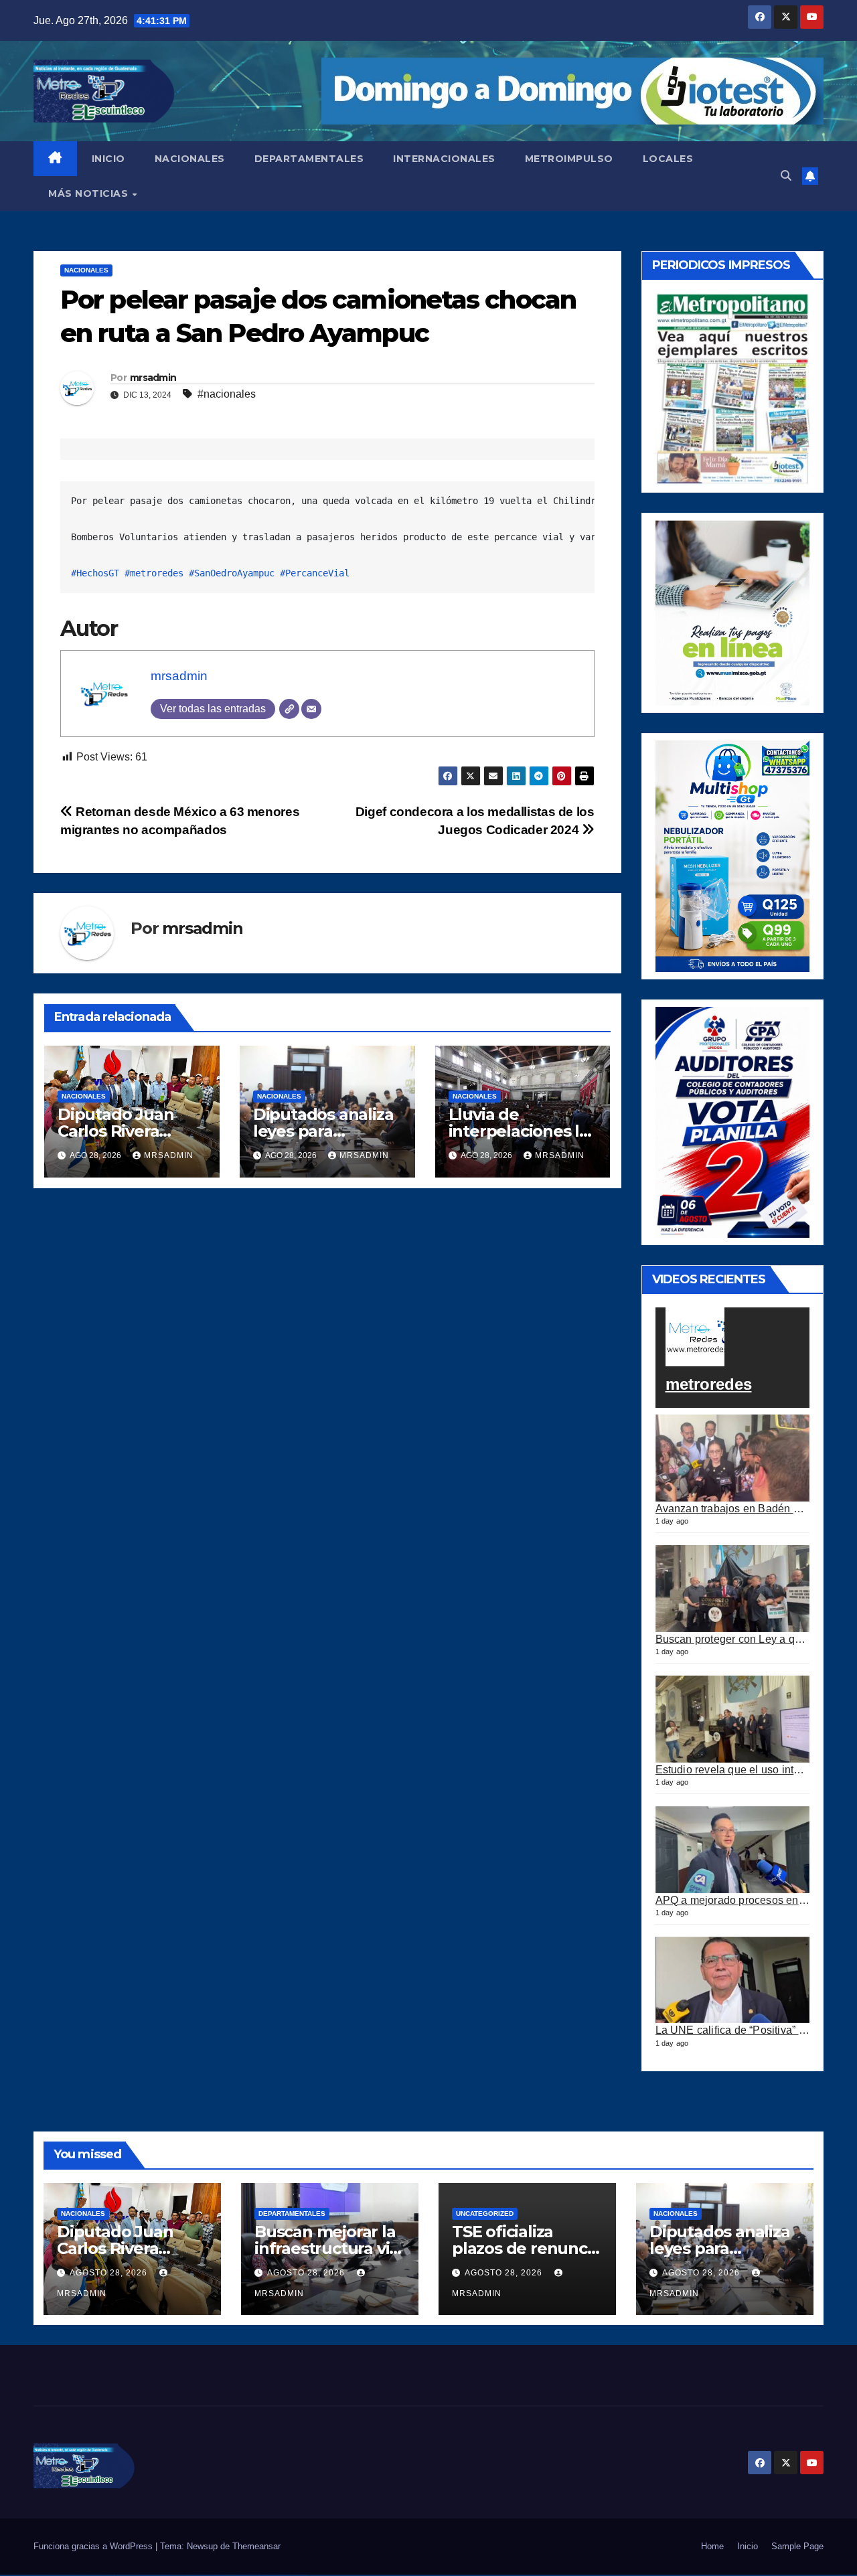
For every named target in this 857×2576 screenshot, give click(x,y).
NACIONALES (190, 159)
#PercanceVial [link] (315, 573)
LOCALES (668, 159)
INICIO (108, 159)
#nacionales (227, 394)
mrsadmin (153, 378)
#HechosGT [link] (95, 573)
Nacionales (86, 270)
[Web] (289, 709)
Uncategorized (485, 2213)
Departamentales (292, 2213)
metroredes (709, 1384)
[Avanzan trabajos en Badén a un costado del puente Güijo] (733, 1458)
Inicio (748, 2546)
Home (712, 2546)
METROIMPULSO (569, 159)
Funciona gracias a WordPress (94, 2546)
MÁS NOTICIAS (90, 193)
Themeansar (256, 2546)
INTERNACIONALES (444, 159)
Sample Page (797, 2546)
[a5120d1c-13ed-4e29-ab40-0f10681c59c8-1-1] (733, 612)
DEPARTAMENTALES (309, 159)
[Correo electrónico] (311, 709)
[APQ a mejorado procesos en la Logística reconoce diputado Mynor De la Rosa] (733, 1850)
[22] (733, 855)
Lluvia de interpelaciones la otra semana (519, 1131)
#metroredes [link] (154, 573)
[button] (786, 176)
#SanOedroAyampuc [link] (232, 573)
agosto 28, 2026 (110, 2273)
